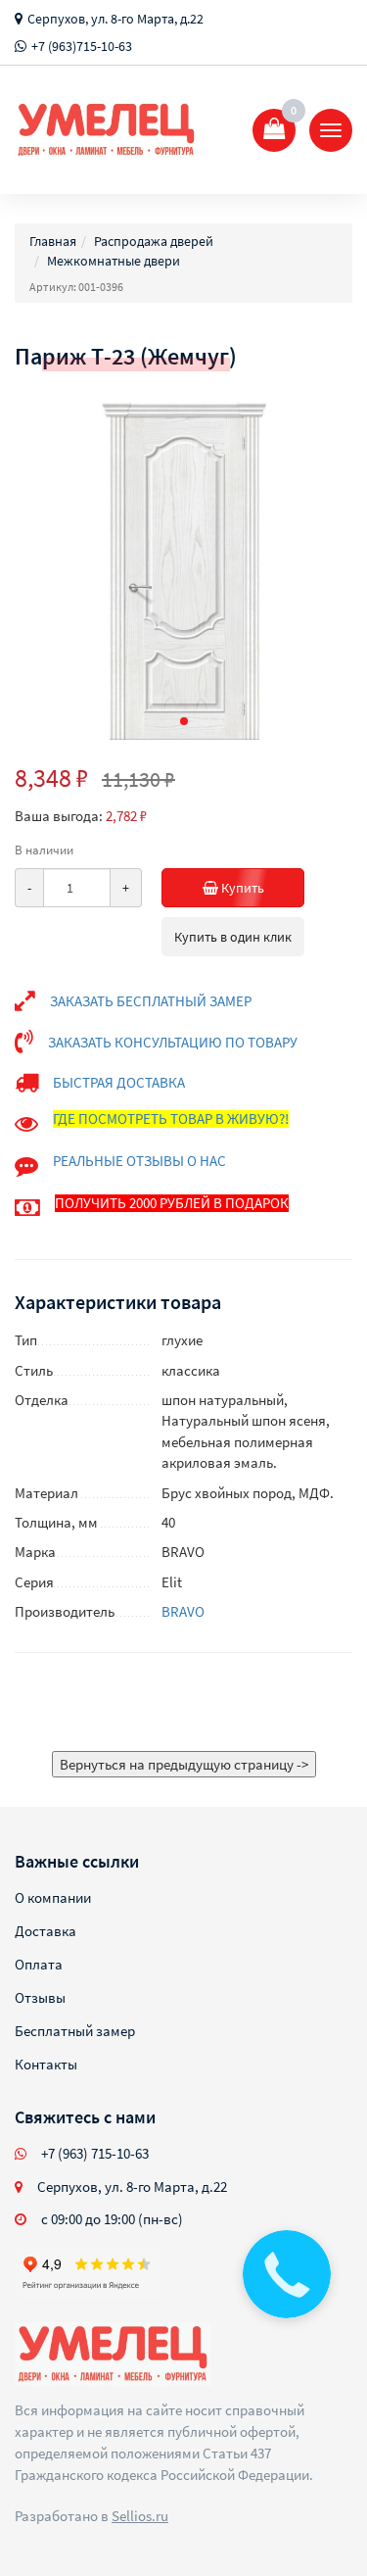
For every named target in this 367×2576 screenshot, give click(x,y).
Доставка (46, 1931)
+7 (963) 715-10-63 (95, 2153)
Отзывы (40, 1997)
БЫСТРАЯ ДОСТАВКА (119, 1082)
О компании (53, 1897)
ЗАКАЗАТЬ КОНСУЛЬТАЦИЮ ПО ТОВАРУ (173, 1042)
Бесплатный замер (75, 2031)
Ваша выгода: (59, 816)
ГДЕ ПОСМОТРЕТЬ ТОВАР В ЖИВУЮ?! (171, 1118)
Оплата (39, 1964)
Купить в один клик (233, 937)
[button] (184, 721)
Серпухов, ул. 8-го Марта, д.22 (115, 19)
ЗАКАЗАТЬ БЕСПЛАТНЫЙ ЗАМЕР (151, 1001)
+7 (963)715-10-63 (82, 46)
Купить (241, 888)
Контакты (46, 2064)
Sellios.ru (140, 2516)
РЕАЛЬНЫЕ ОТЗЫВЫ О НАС (139, 1161)
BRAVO (183, 1611)
